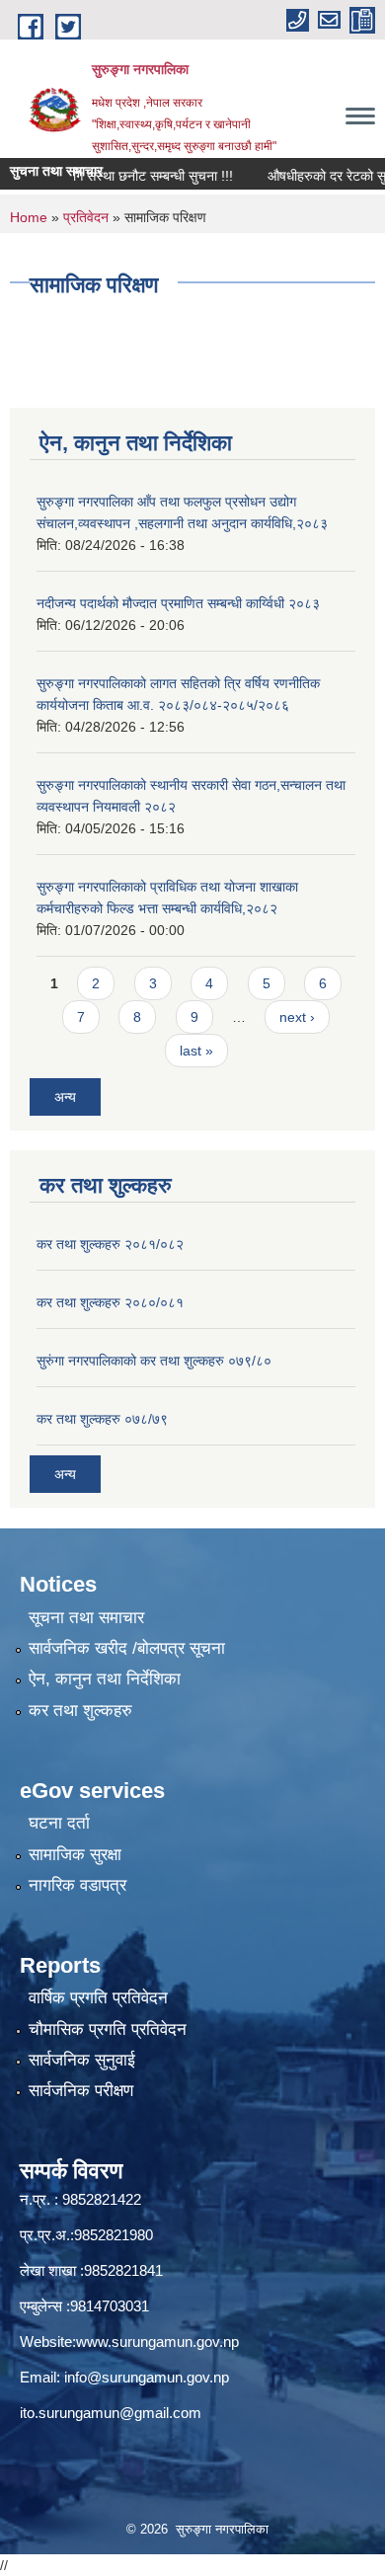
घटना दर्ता (59, 1823)
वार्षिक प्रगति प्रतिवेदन (98, 1998)
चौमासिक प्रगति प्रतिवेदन (108, 2030)
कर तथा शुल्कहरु (80, 1711)
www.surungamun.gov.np (157, 2342)
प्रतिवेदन (86, 217)
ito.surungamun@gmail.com (111, 2413)
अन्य (65, 1097)
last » (196, 1051)
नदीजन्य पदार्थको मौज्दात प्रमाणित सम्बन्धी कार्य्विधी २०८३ (178, 603)
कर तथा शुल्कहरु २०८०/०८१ (110, 1302)
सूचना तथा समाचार (86, 1618)
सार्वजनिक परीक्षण (81, 2091)
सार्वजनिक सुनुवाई (82, 2060)
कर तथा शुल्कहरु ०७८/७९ (102, 1419)
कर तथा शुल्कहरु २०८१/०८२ (110, 1244)
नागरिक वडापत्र (77, 1885)
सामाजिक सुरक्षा (75, 1855)
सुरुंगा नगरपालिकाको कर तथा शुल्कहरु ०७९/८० (154, 1361)
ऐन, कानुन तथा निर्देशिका (105, 1679)
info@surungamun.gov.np (147, 2377)
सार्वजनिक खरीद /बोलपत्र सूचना (127, 1648)
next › (297, 1017)
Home (29, 217)
